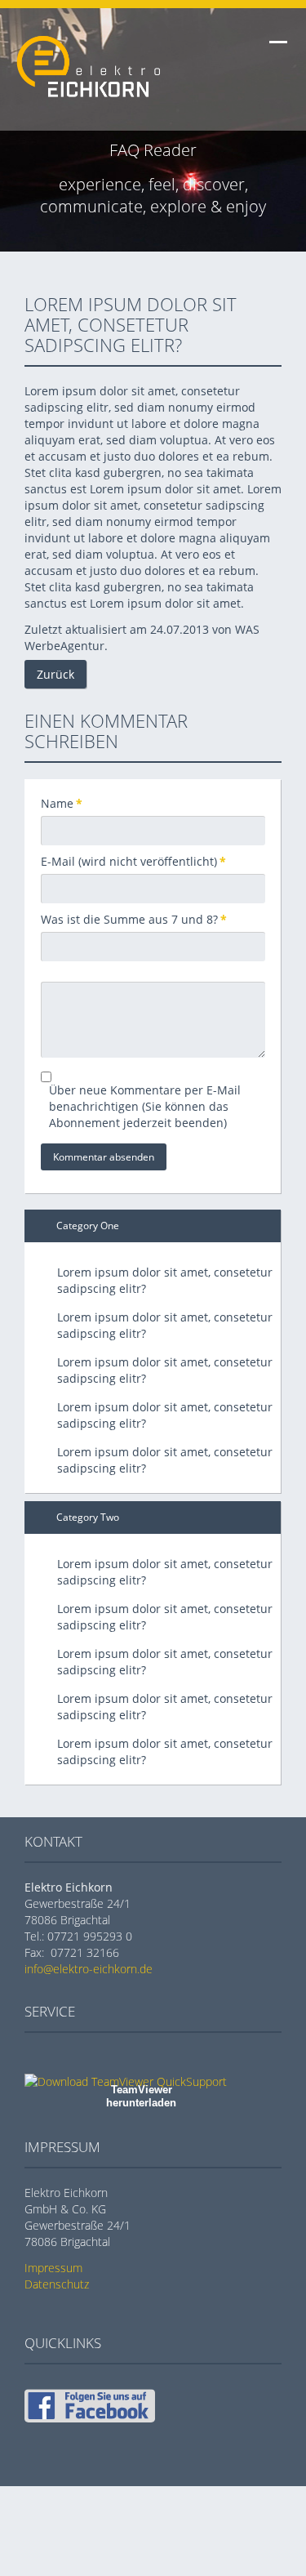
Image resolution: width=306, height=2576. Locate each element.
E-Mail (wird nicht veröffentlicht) (133, 861)
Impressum (53, 2268)
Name (68, 803)
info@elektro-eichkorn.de (89, 1969)
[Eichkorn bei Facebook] (90, 2418)
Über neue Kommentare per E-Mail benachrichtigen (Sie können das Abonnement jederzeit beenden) (145, 1106)
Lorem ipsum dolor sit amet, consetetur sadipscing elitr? (165, 1280)
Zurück (55, 674)
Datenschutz (57, 2284)
